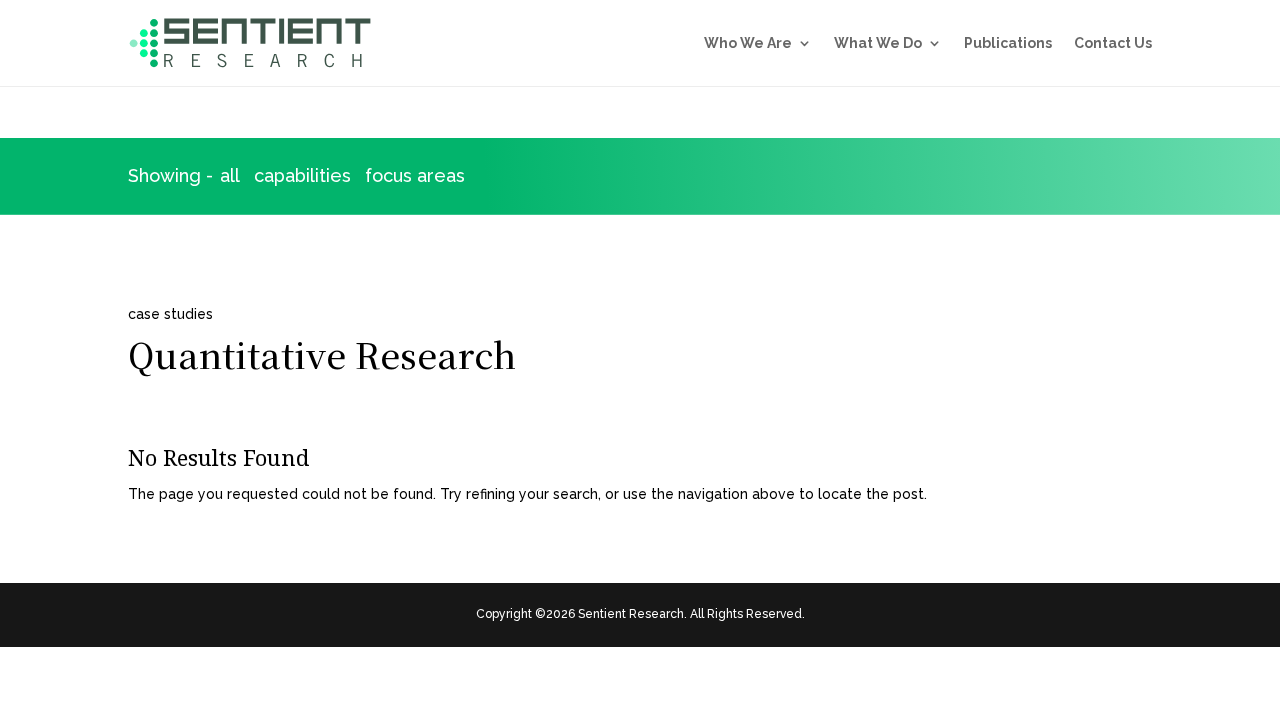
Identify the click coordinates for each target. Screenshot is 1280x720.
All (230, 175)
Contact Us (1113, 43)
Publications (1008, 43)
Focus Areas (415, 175)
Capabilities (302, 175)
